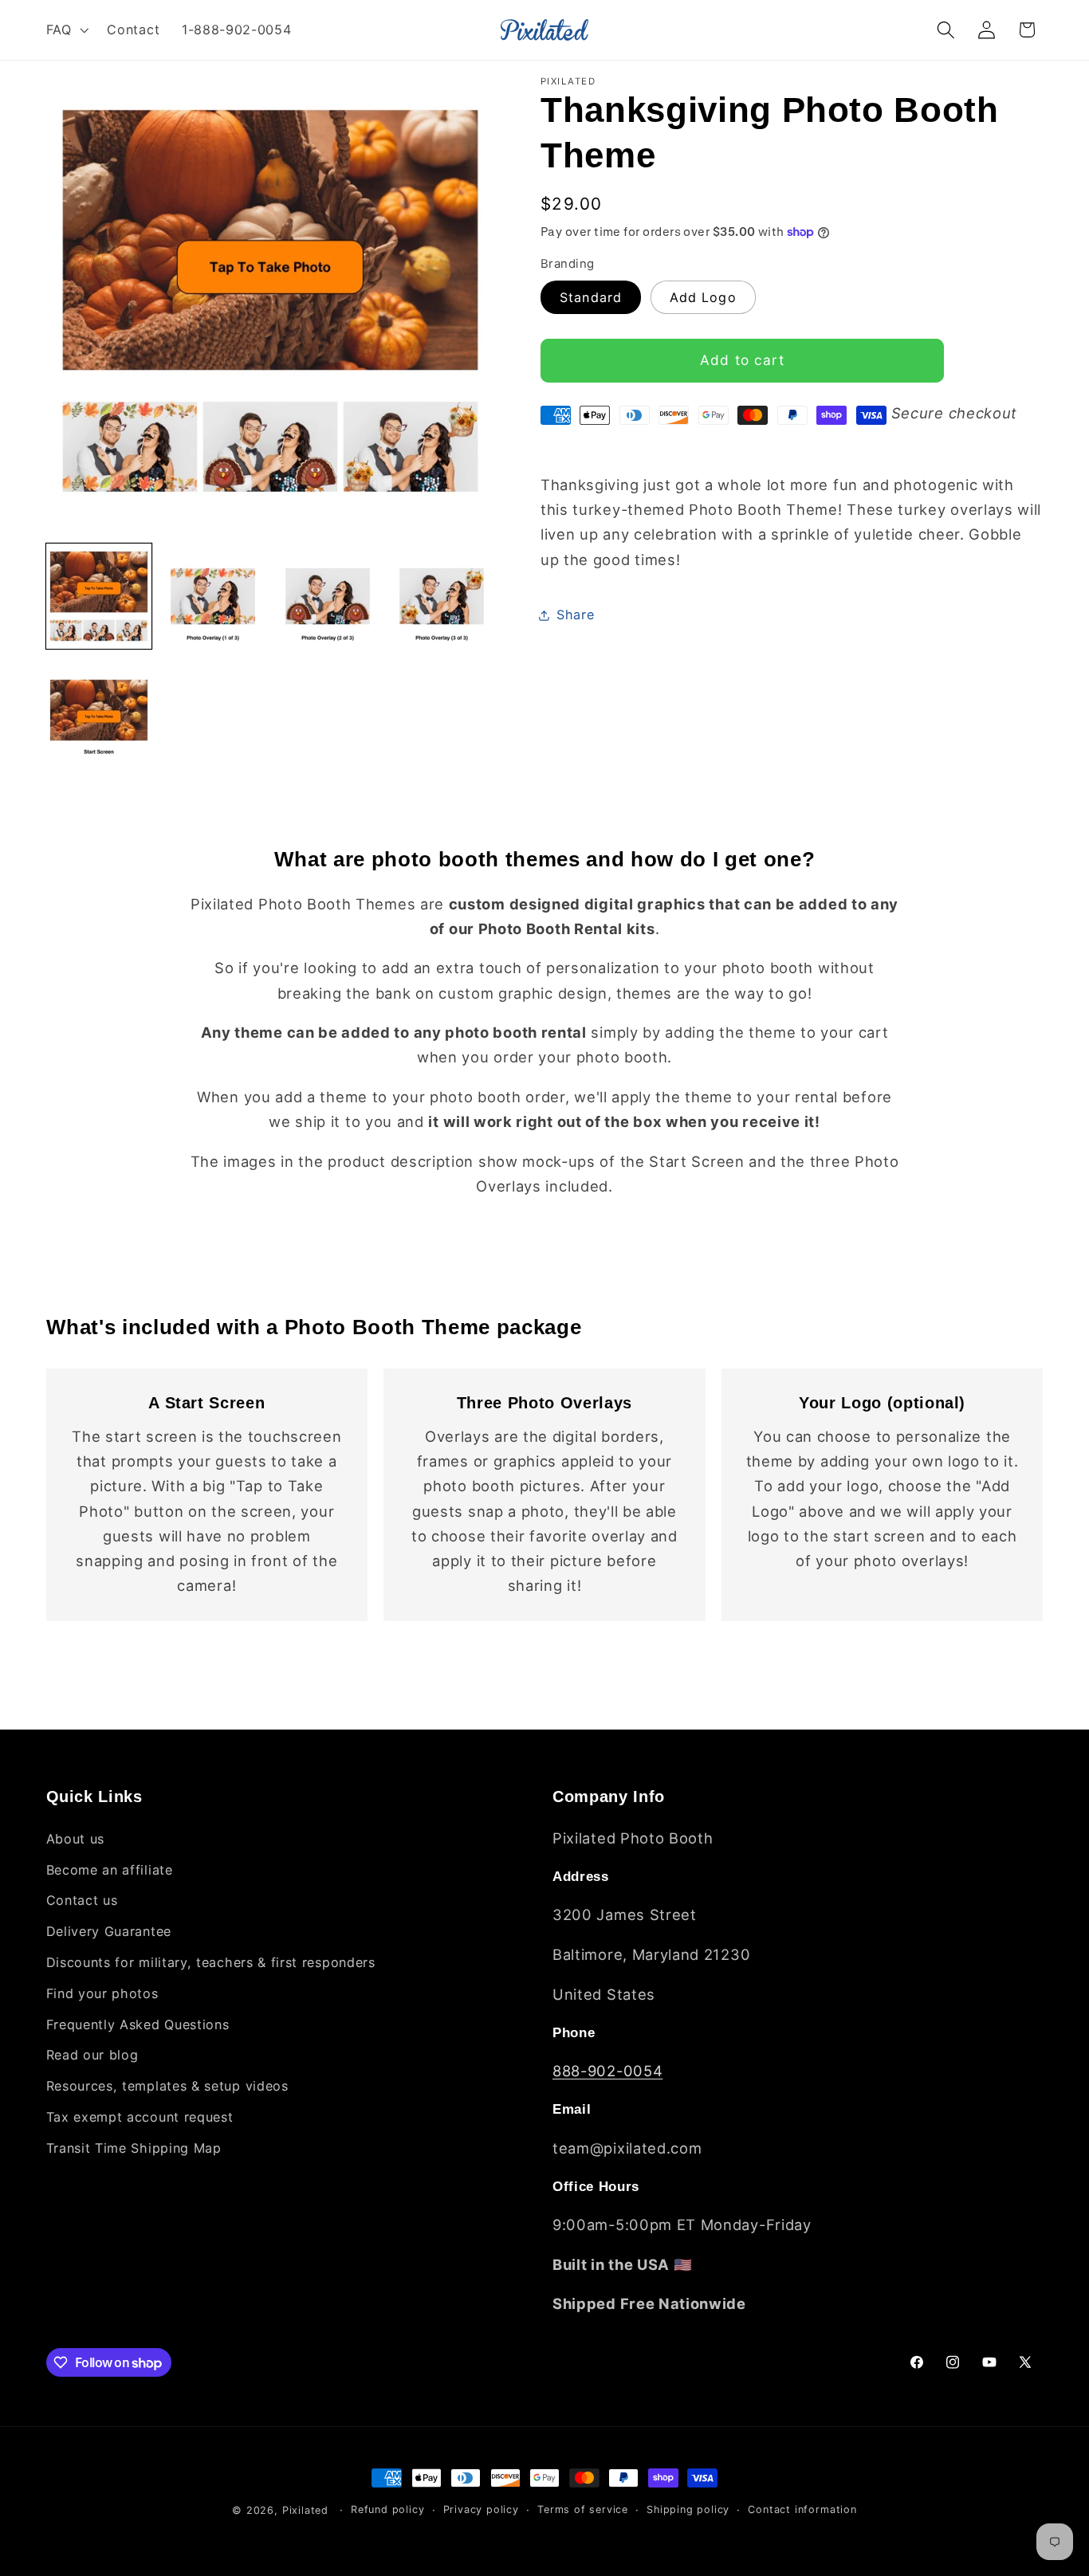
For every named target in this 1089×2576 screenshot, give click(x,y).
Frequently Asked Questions (138, 2024)
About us (76, 1839)
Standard (591, 297)
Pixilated (305, 2510)
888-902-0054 (607, 2071)
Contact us (82, 1900)
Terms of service (583, 2509)
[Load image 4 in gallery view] (442, 596)
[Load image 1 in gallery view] (99, 596)
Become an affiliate (110, 1870)
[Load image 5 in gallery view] (99, 710)
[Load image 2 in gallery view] (213, 596)
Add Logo (703, 297)
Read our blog (92, 2055)
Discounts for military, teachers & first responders (211, 1962)
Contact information (802, 2509)
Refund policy (387, 2509)
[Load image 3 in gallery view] (328, 596)
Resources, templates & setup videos (167, 2086)
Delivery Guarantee (109, 1931)
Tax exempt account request (140, 2117)
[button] (66, 29)
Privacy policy (481, 2509)
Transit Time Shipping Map (134, 2148)
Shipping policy (688, 2509)
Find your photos (102, 1993)
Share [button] (575, 615)
